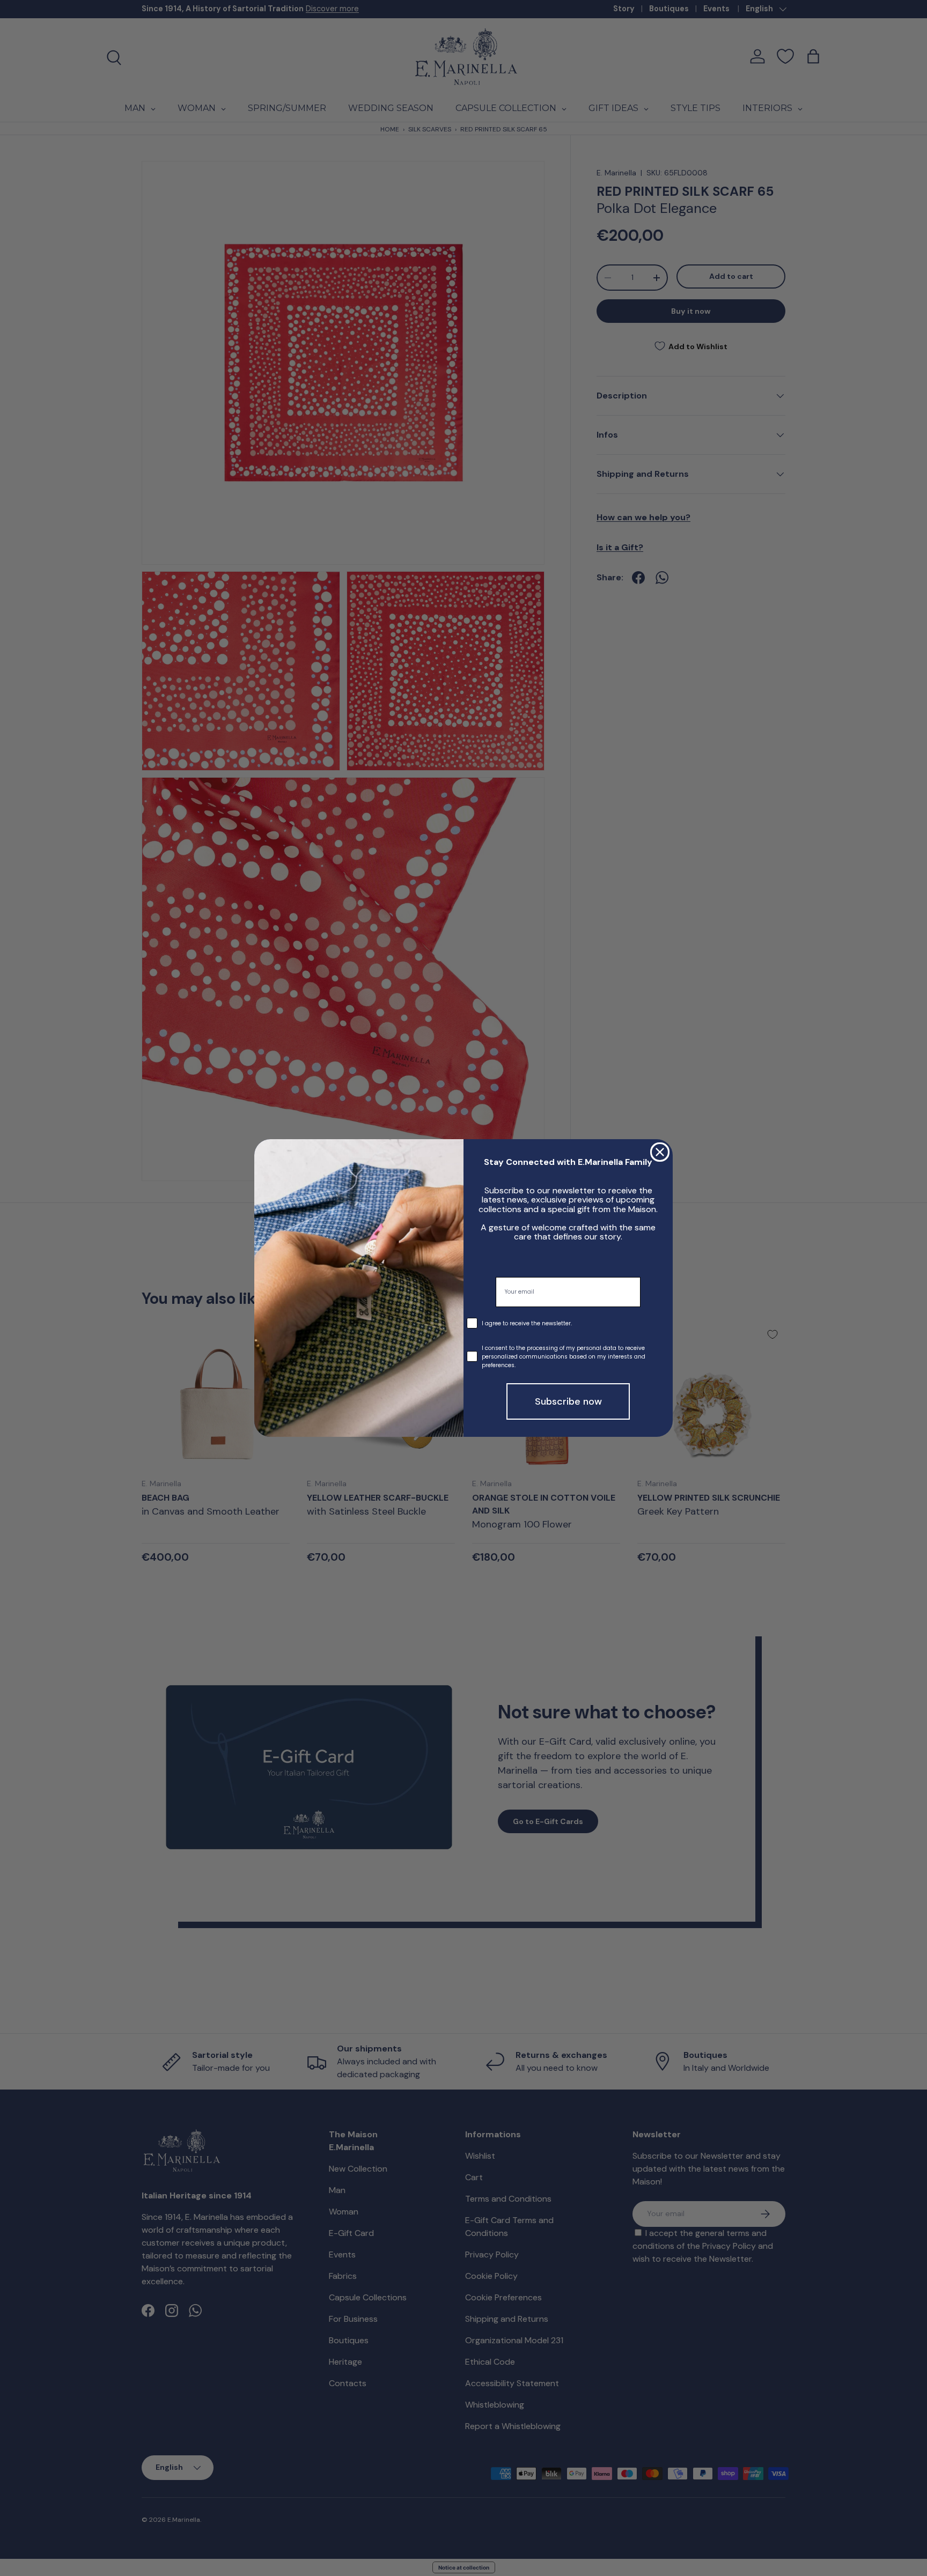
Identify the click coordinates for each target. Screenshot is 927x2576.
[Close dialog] (660, 1152)
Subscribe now (568, 1401)
